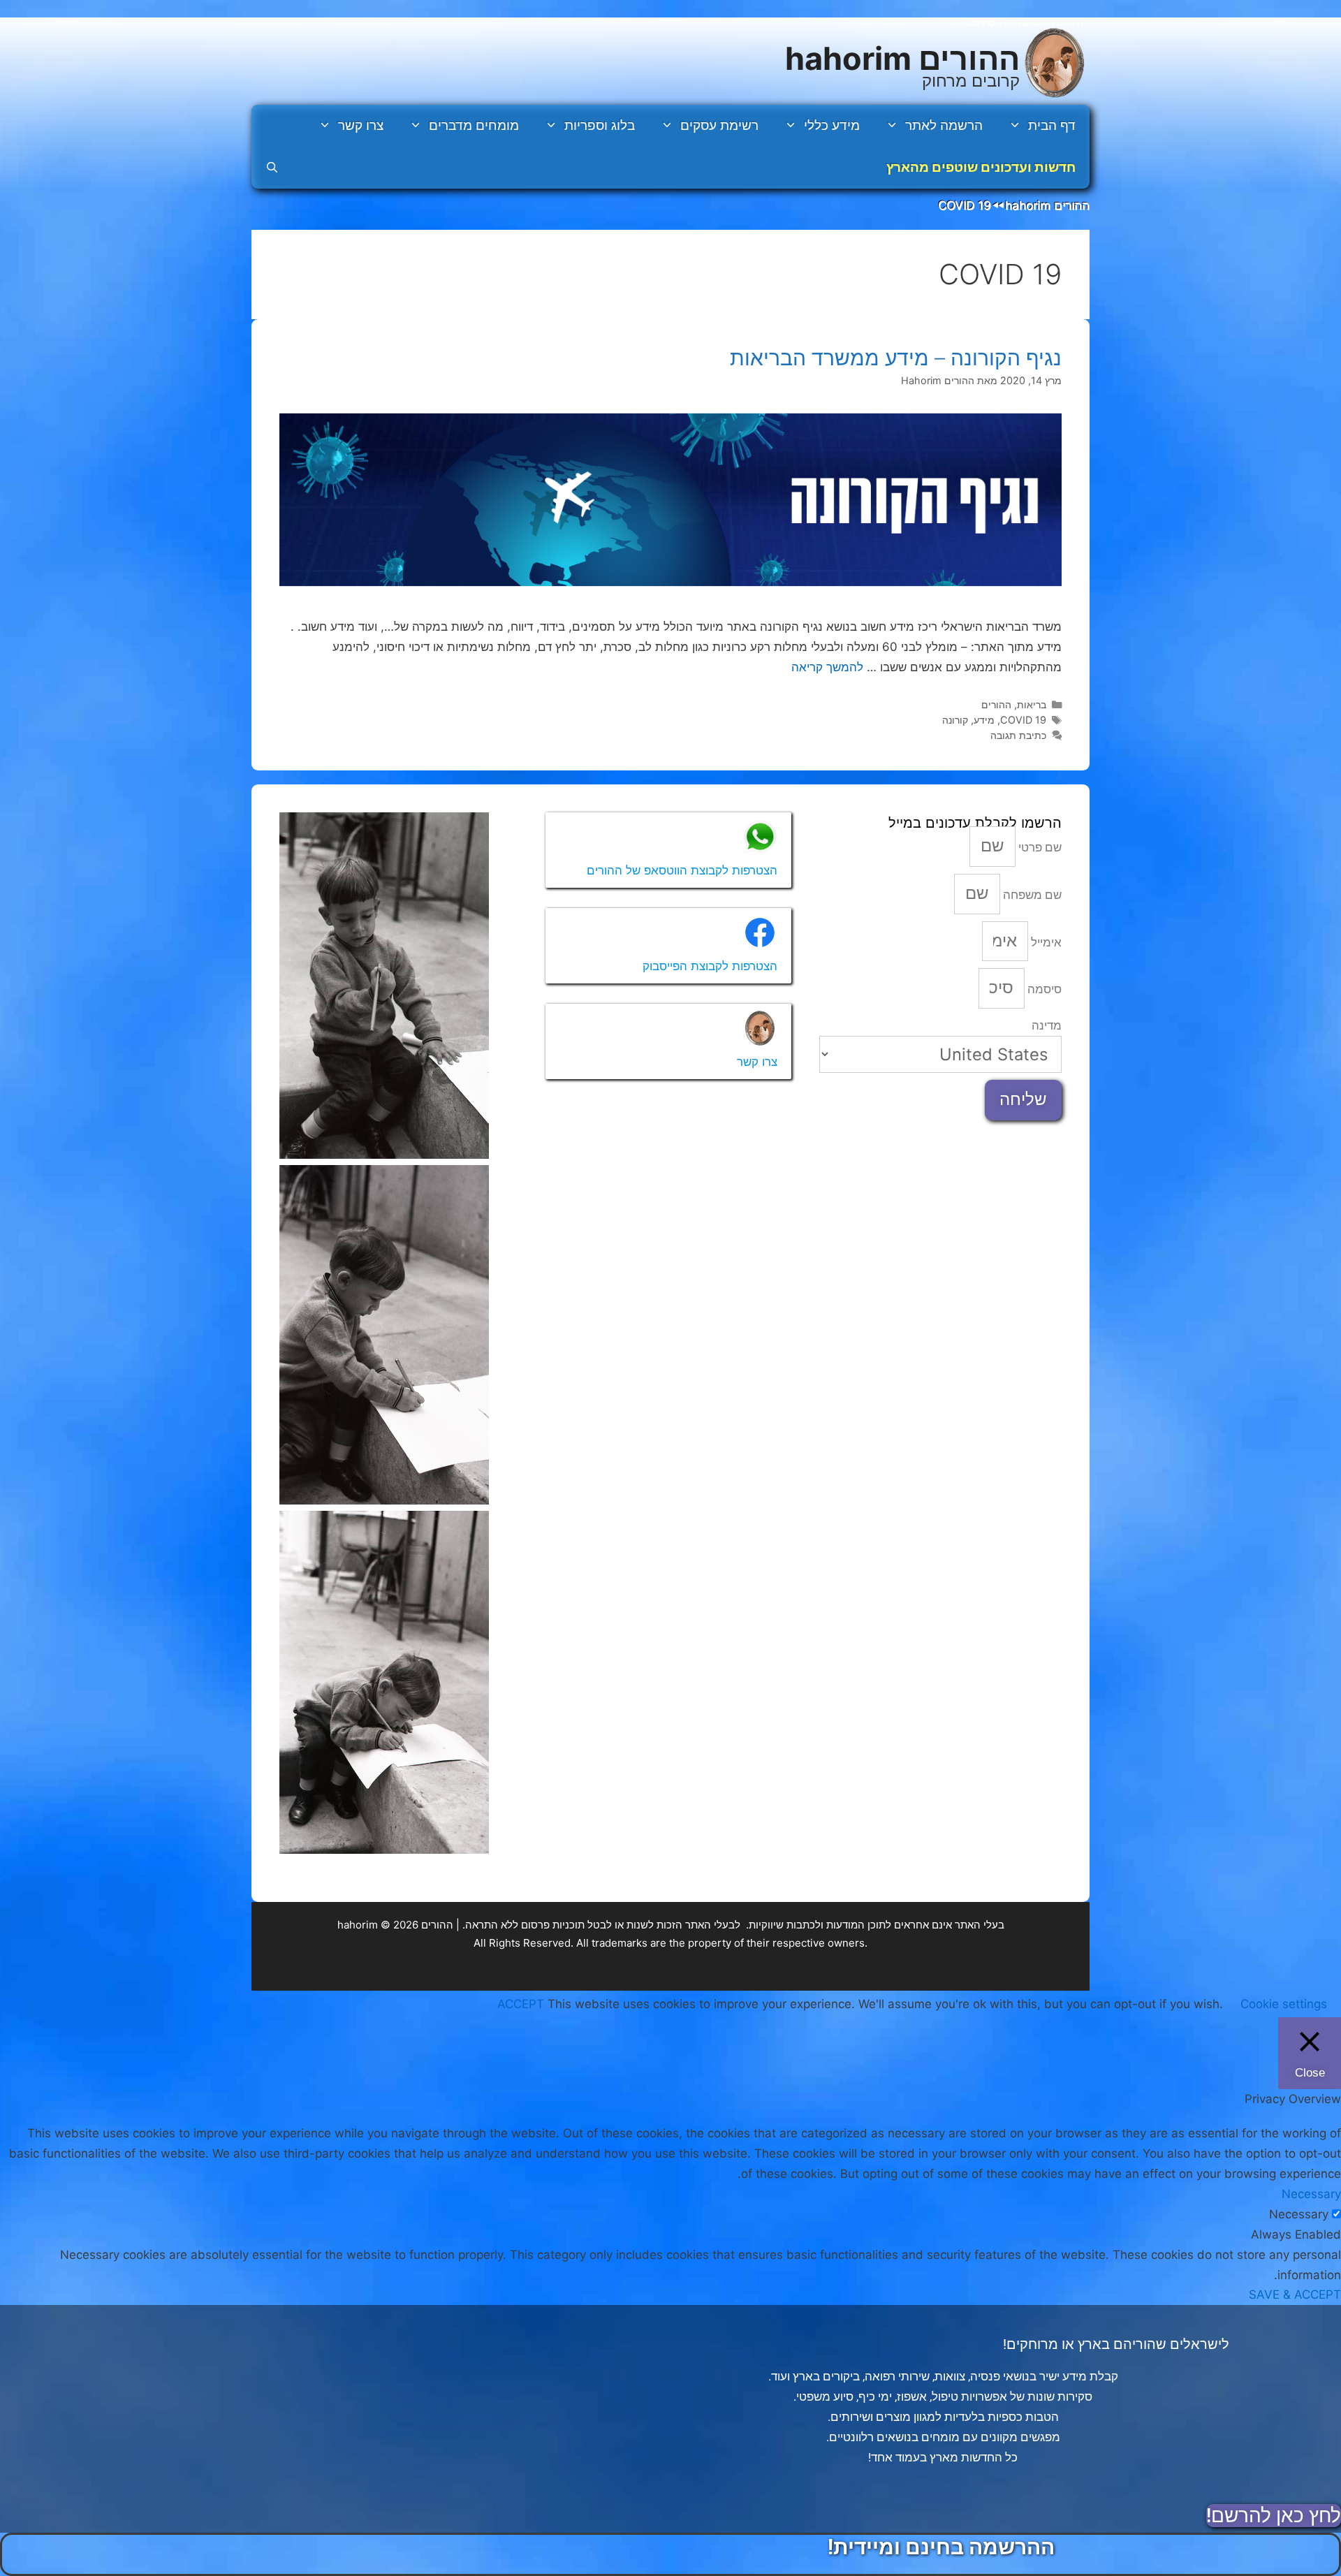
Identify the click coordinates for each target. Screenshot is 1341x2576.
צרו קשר (361, 125)
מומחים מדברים (474, 125)
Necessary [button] (1311, 2194)
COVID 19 (1023, 720)
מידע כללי (832, 125)
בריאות (1032, 704)
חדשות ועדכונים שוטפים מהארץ (981, 167)
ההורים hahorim (902, 58)
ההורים (996, 704)
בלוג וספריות (600, 125)
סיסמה (1043, 989)
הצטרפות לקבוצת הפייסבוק (710, 966)
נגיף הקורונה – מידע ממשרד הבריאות (896, 358)
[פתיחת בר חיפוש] (272, 168)
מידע (984, 720)
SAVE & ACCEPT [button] (1295, 2295)
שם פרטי (1039, 847)
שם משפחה (1031, 895)
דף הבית (1052, 125)
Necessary (1299, 2214)
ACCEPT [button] (521, 2004)
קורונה (955, 720)
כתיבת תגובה (1018, 735)
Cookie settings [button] (1284, 2004)
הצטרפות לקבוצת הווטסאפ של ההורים (682, 870)
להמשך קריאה (827, 667)
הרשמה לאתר (944, 125)
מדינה (1047, 1025)
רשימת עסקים (719, 125)
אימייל (1045, 942)
